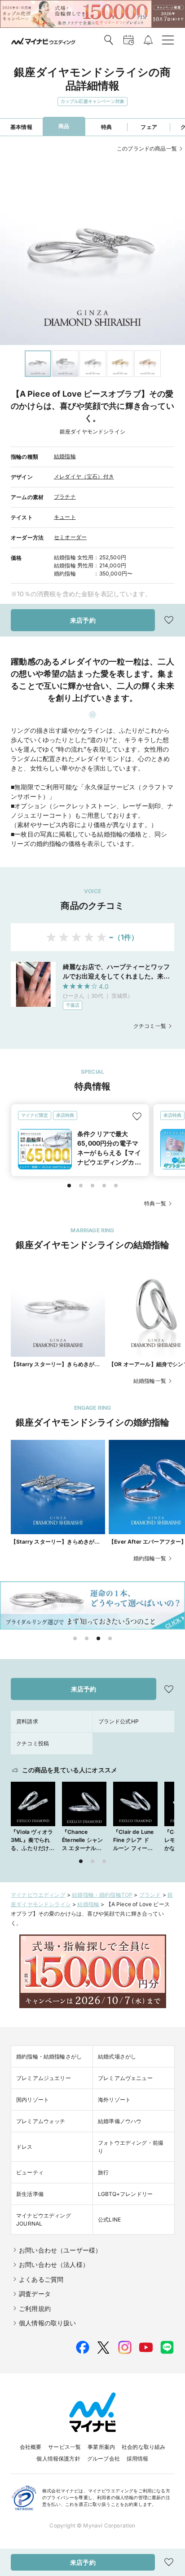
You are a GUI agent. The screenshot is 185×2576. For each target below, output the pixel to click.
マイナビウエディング (38, 1895)
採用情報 (138, 2459)
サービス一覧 (64, 2447)
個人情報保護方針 (58, 2459)
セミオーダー (70, 537)
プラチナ (65, 497)
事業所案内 (101, 2447)
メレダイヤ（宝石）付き (84, 476)
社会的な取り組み (143, 2447)
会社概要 (31, 2447)
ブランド (150, 1895)
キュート (65, 517)
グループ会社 (104, 2459)
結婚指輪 (65, 456)
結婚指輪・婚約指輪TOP (102, 1895)
